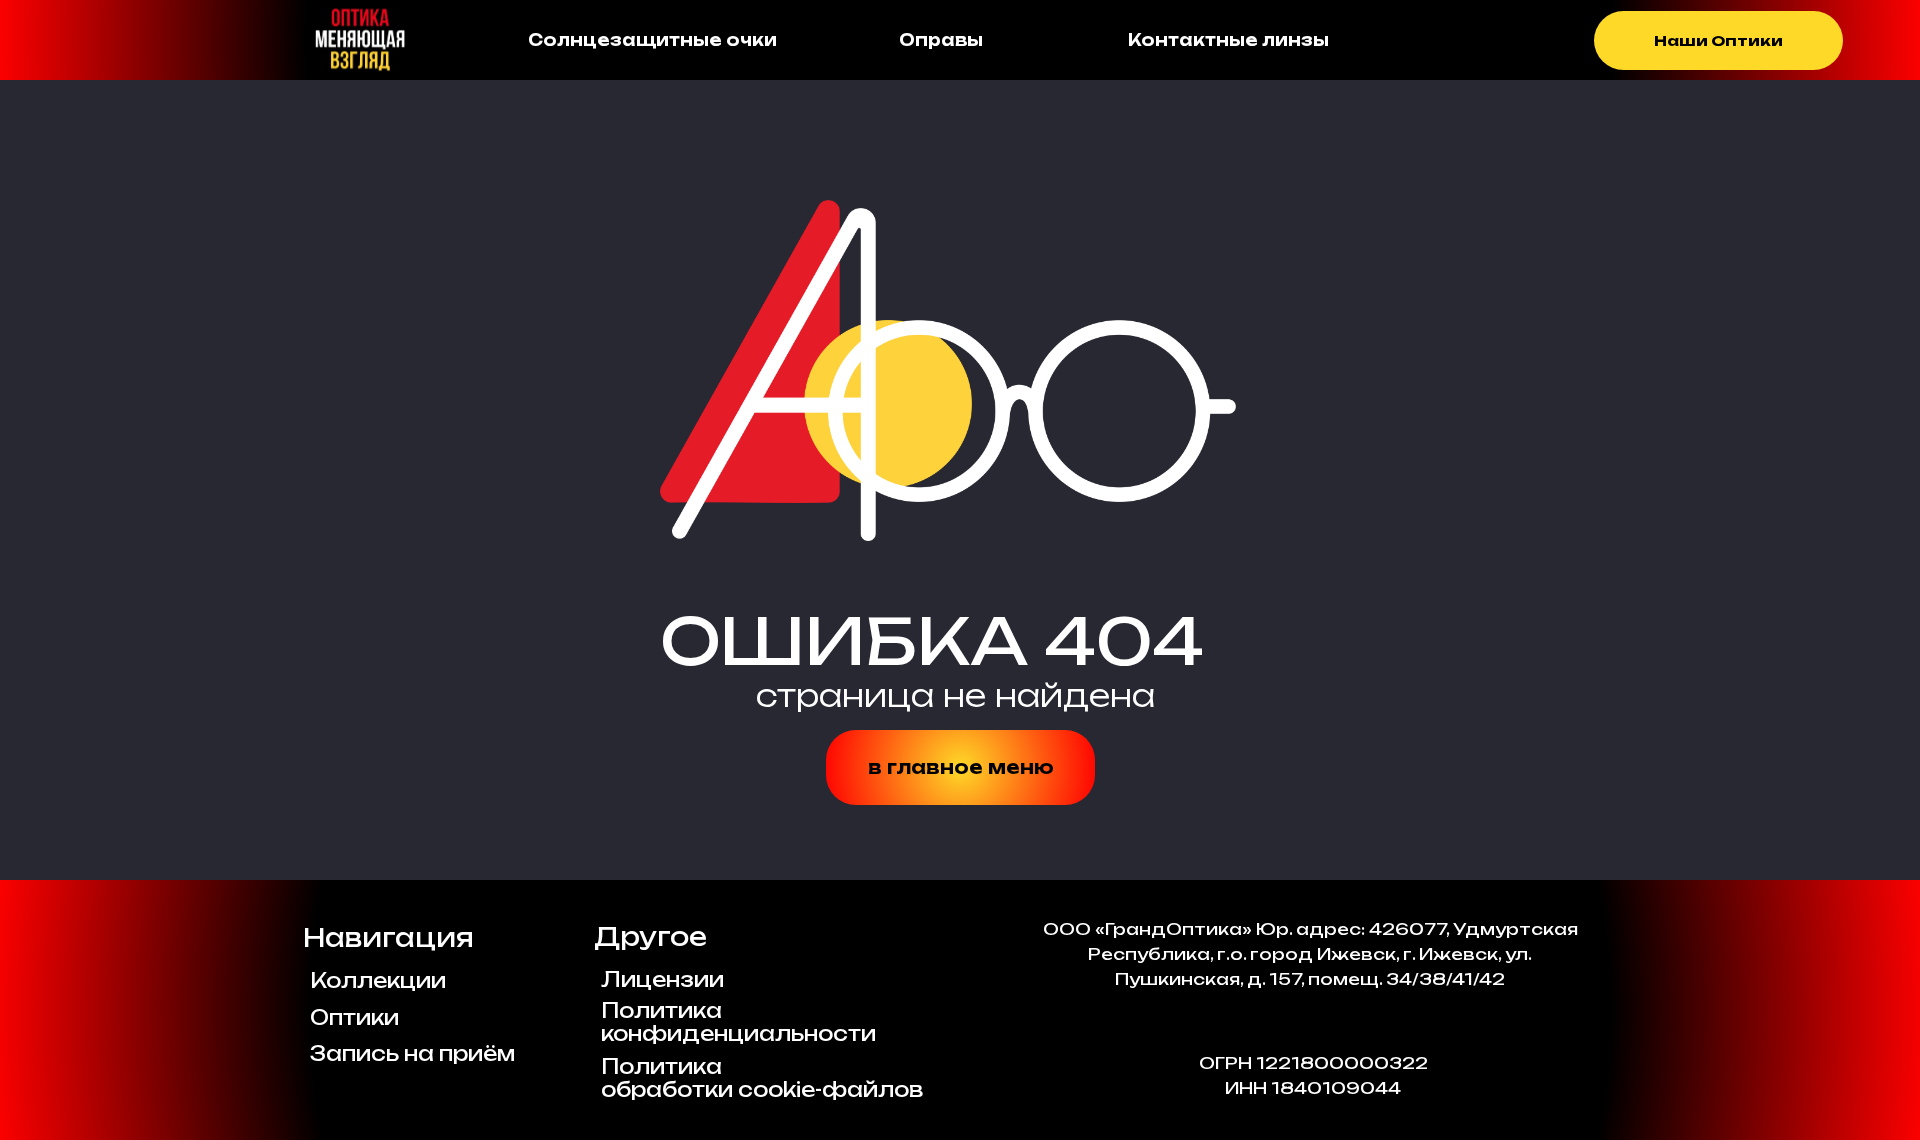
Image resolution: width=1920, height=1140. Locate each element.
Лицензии (662, 979)
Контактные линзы (1228, 40)
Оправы (941, 40)
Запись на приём (412, 1053)
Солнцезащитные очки (652, 40)
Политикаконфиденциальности (738, 1022)
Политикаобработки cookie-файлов (762, 1078)
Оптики (354, 1017)
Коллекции (378, 980)
